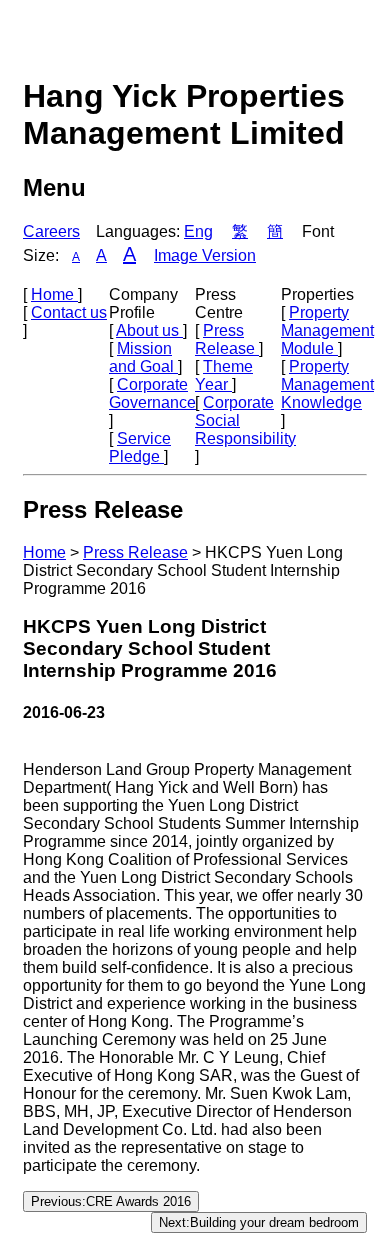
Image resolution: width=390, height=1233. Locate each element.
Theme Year (224, 375)
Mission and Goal (143, 357)
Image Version (205, 255)
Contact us (69, 312)
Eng (198, 231)
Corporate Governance (152, 393)
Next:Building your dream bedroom (259, 1222)
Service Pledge (140, 447)
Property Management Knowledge (327, 384)
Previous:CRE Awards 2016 (111, 1201)
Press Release (227, 339)
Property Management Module (327, 330)
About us (149, 330)
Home (54, 294)
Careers (51, 231)
